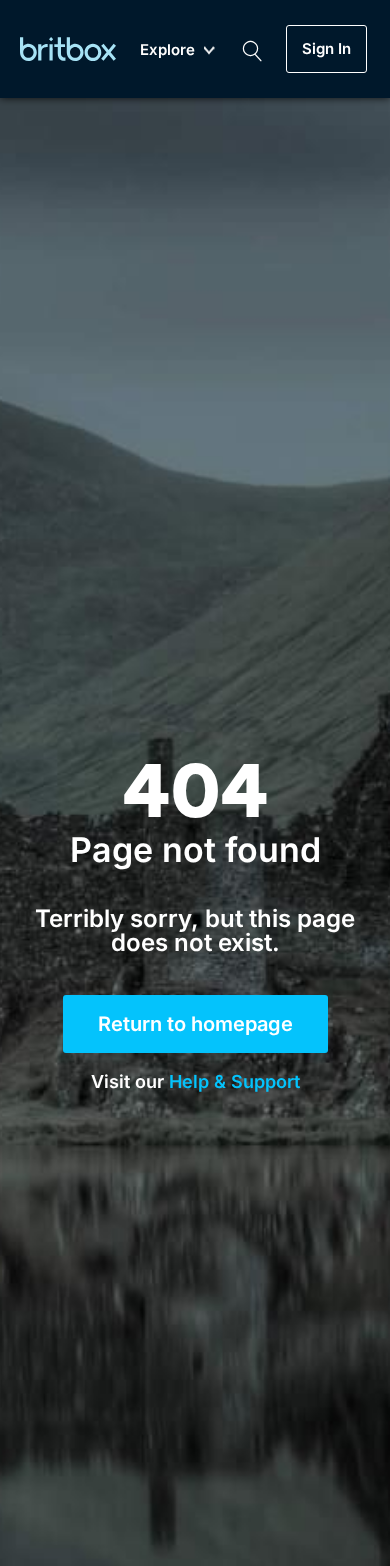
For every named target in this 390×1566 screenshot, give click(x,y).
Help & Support (234, 1081)
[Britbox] (68, 48)
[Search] (252, 49)
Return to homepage (195, 1024)
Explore (167, 50)
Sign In (326, 49)
